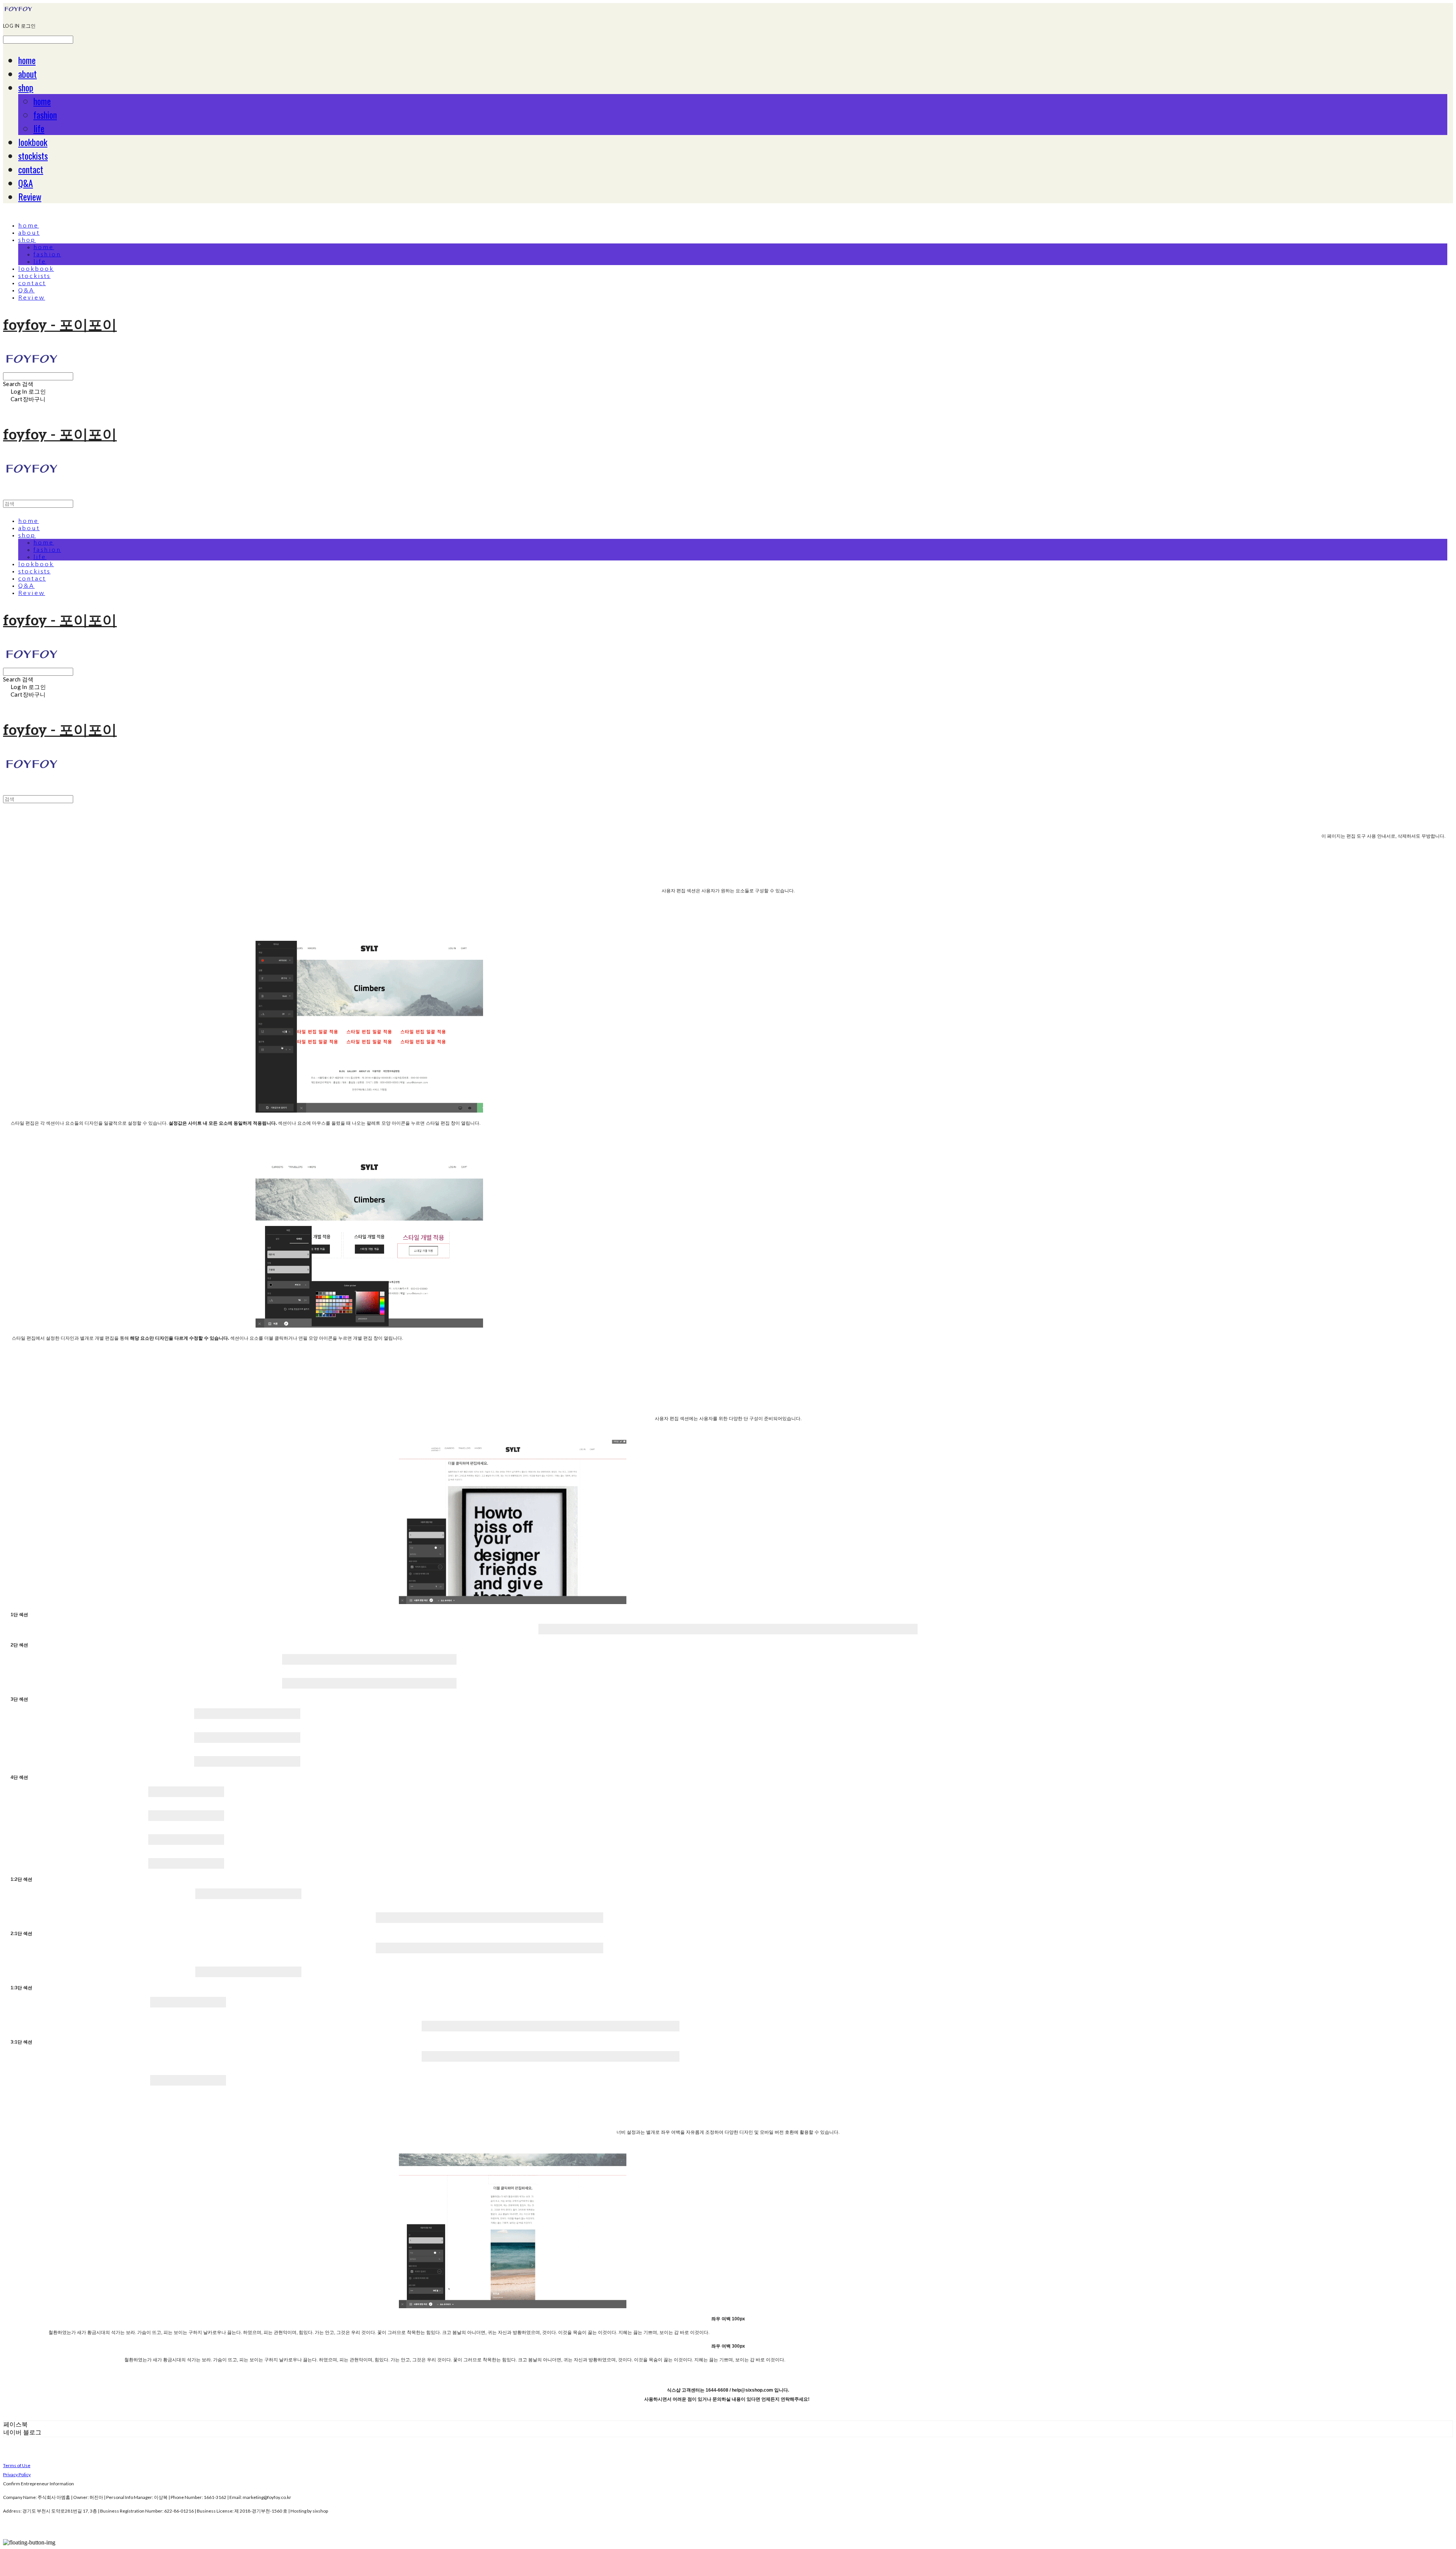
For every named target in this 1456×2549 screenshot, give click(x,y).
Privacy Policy (17, 2474)
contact (31, 169)
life (39, 128)
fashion (45, 115)
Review (30, 196)
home (27, 60)
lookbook (33, 142)
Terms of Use (17, 2465)
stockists (33, 155)
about (27, 74)
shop (26, 87)
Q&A (26, 183)
